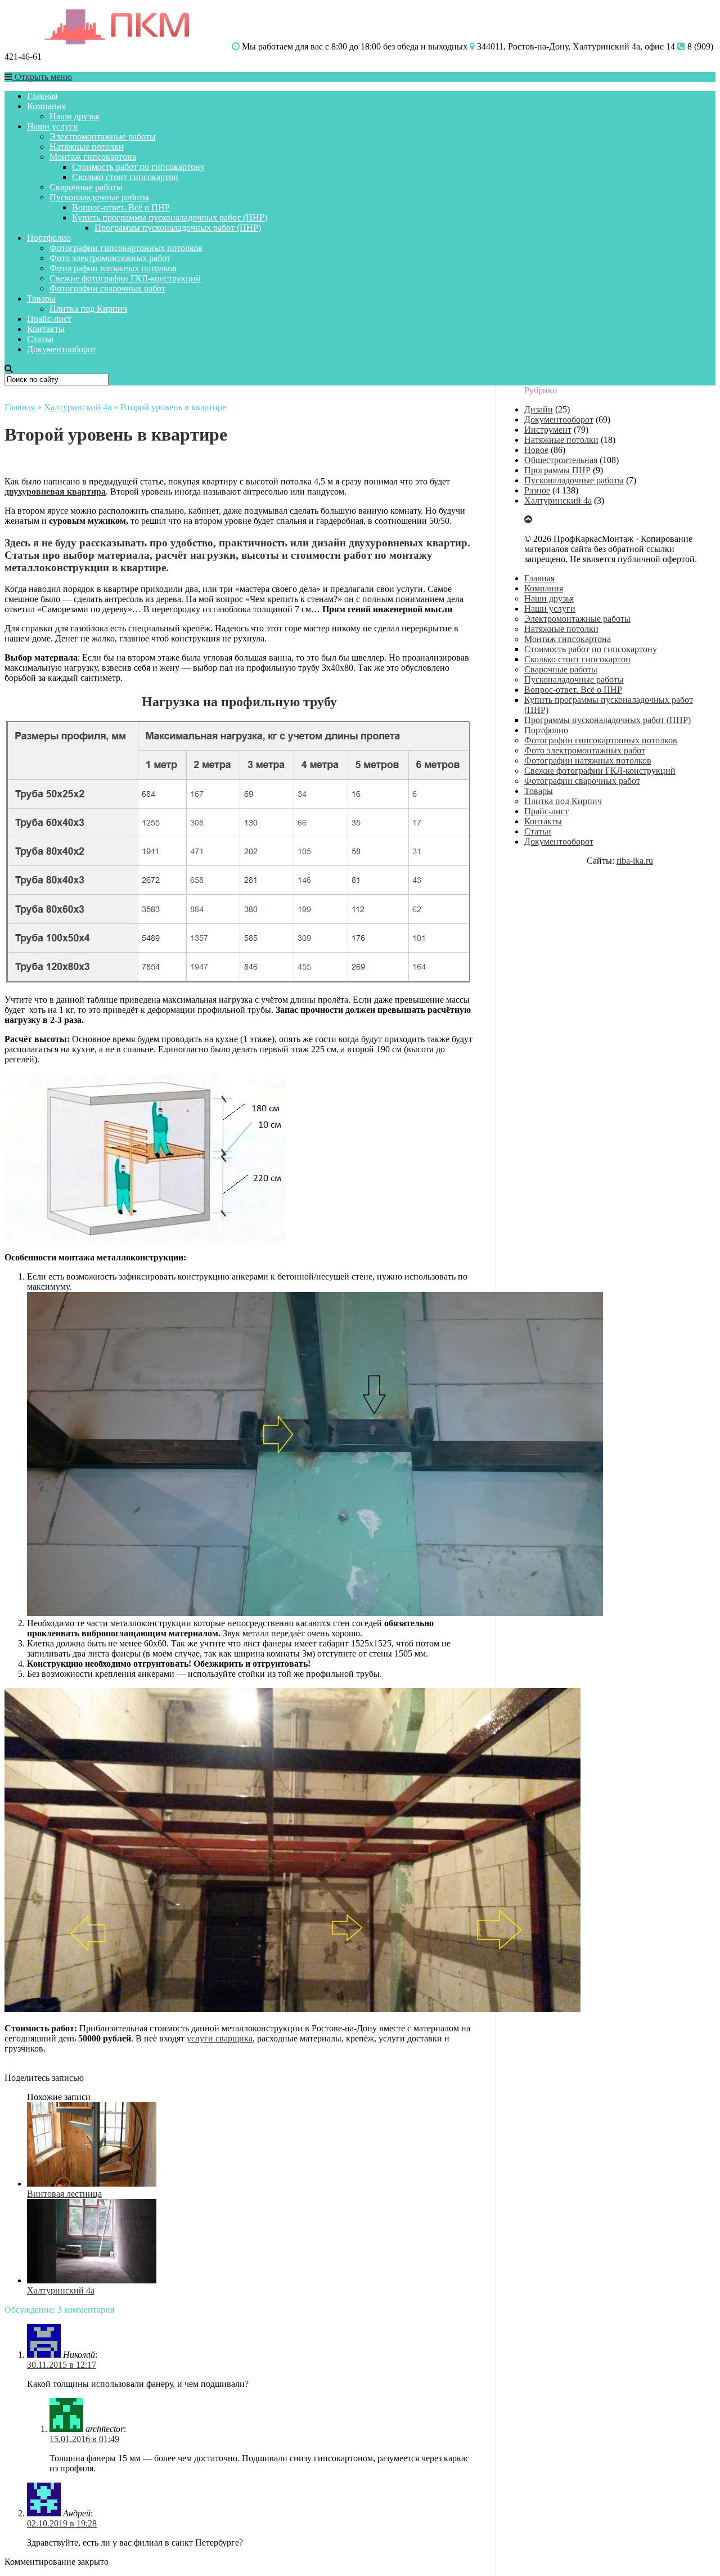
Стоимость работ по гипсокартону (138, 167)
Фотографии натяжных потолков (113, 268)
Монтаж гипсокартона (93, 157)
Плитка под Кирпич (88, 309)
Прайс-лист (49, 319)
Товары (41, 299)
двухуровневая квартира (55, 492)
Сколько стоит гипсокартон (125, 177)
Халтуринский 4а (78, 407)
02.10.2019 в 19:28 (62, 2523)
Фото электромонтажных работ (110, 258)
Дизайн (539, 409)
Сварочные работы (86, 187)
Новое (536, 450)
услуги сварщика (220, 2038)
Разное (537, 490)
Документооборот (62, 349)
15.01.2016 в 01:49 (84, 2439)
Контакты (46, 329)
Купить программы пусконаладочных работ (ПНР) (170, 217)
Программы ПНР (557, 470)
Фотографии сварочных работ (107, 288)
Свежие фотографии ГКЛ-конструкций (125, 278)
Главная (42, 96)
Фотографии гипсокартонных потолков (126, 248)
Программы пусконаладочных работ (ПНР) (178, 228)
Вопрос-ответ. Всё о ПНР (121, 207)
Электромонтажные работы (103, 136)
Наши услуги (53, 126)
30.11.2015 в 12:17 (62, 2365)
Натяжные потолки (87, 147)
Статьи (40, 339)
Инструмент (548, 430)
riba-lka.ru (635, 861)
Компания (46, 106)
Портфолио (49, 238)
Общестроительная (561, 460)
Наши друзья (74, 116)
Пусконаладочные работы (99, 197)
